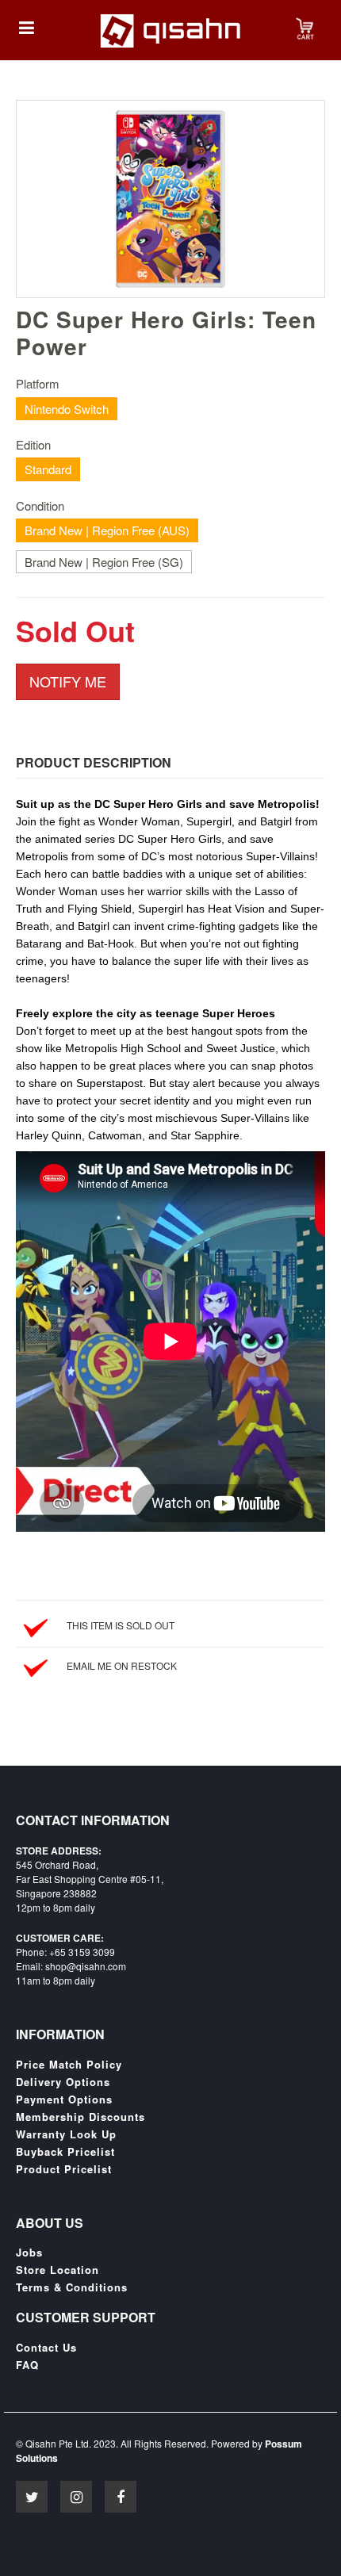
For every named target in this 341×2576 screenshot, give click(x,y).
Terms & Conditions (72, 2287)
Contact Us (46, 2348)
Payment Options (64, 2099)
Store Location (57, 2270)
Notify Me (68, 681)
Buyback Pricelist (65, 2152)
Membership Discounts (80, 2117)
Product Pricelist (64, 2169)
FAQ (27, 2365)
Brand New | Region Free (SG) (104, 562)
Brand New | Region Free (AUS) (107, 530)
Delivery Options (63, 2082)
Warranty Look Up (66, 2134)
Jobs (29, 2253)
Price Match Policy (69, 2065)
